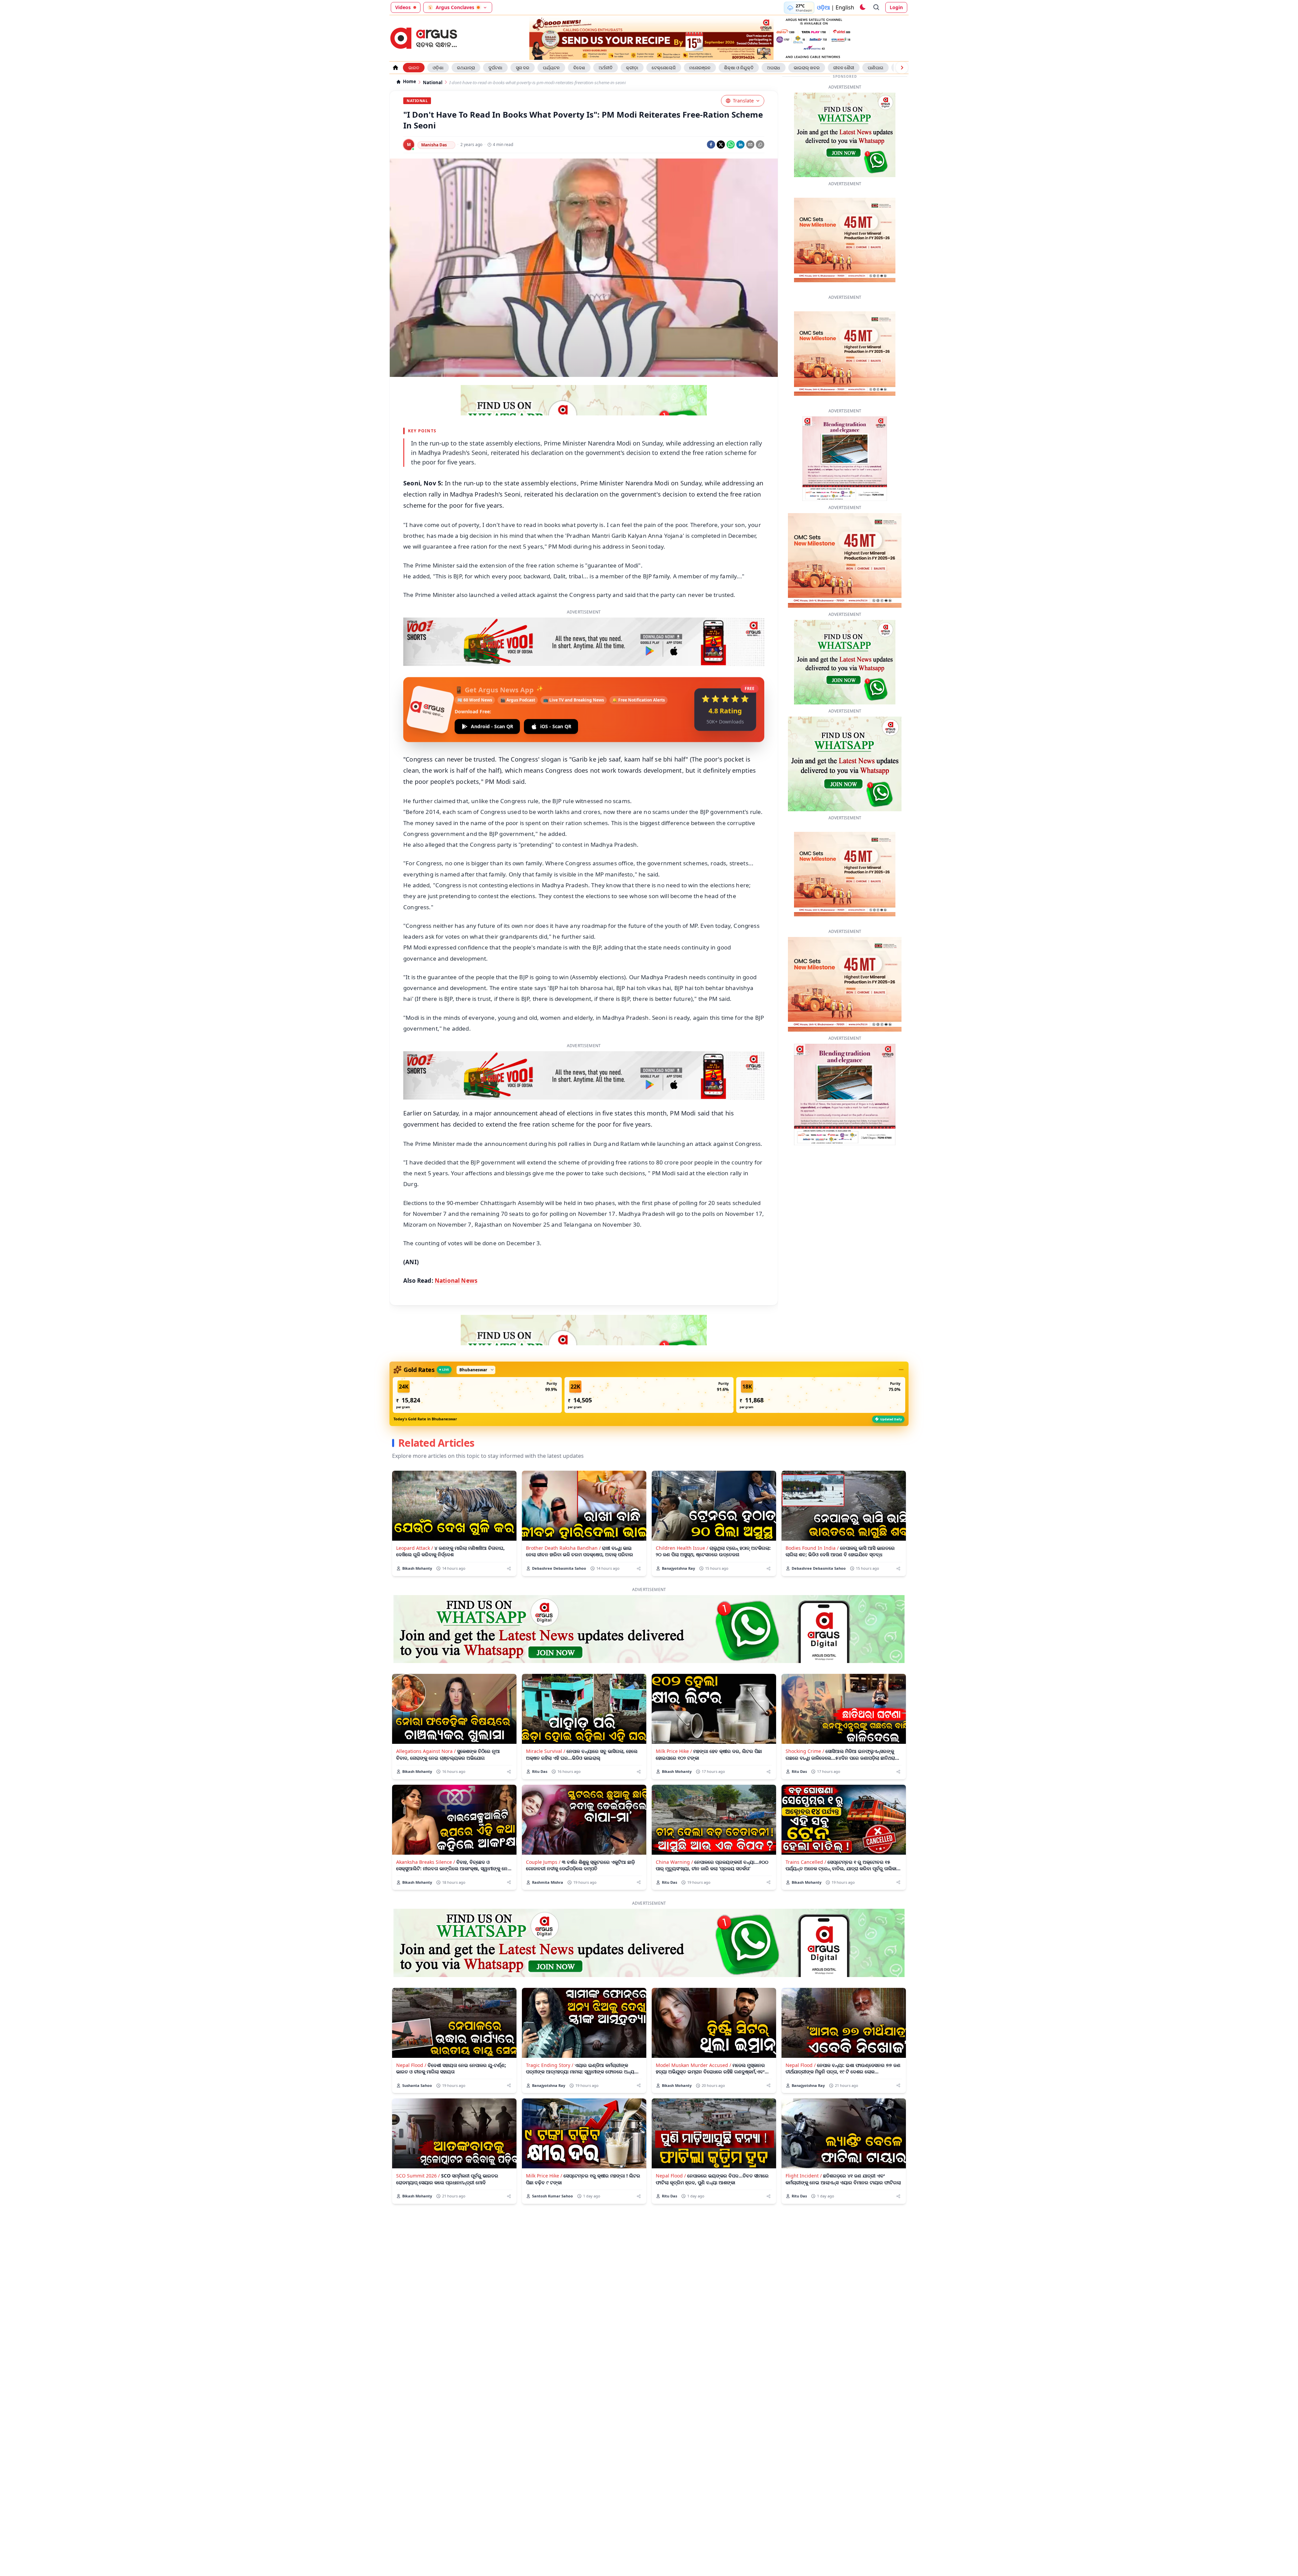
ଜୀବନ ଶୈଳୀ (844, 68)
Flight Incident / (804, 2155)
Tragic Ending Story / (550, 2044)
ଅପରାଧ (774, 68)
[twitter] (721, 145)
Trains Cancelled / (806, 1841)
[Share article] (509, 1548)
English (845, 7)
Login (896, 7)
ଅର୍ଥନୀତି (606, 68)
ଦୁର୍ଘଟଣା (495, 68)
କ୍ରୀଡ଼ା (632, 68)
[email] (750, 145)
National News (456, 1260)
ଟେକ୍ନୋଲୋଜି (664, 68)
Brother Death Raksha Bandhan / (563, 1527)
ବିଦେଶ (579, 68)
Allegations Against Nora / (426, 1730)
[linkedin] (740, 145)
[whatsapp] (731, 145)
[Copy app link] (760, 145)
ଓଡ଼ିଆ (823, 7)
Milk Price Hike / (674, 1730)
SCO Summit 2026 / (418, 2155)
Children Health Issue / (682, 1527)
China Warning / (674, 1841)
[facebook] (711, 145)
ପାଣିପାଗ (875, 68)
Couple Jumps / (543, 1841)
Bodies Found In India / (812, 1527)
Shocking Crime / (805, 1730)
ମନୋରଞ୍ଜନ (700, 68)
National (433, 83)
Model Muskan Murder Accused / (693, 2044)
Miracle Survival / (546, 1730)
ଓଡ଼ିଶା (438, 68)
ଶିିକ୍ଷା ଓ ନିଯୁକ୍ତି (739, 68)
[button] (477, 1374)
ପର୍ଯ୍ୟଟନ (551, 68)
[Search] (876, 7)
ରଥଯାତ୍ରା (466, 68)
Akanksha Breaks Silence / (426, 1841)
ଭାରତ (414, 68)
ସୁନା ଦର (523, 68)
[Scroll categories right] (902, 68)
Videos (403, 7)
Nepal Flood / (411, 2044)
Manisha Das (434, 145)
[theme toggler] (862, 7)
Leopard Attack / (415, 1527)
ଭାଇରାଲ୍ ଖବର (807, 68)
